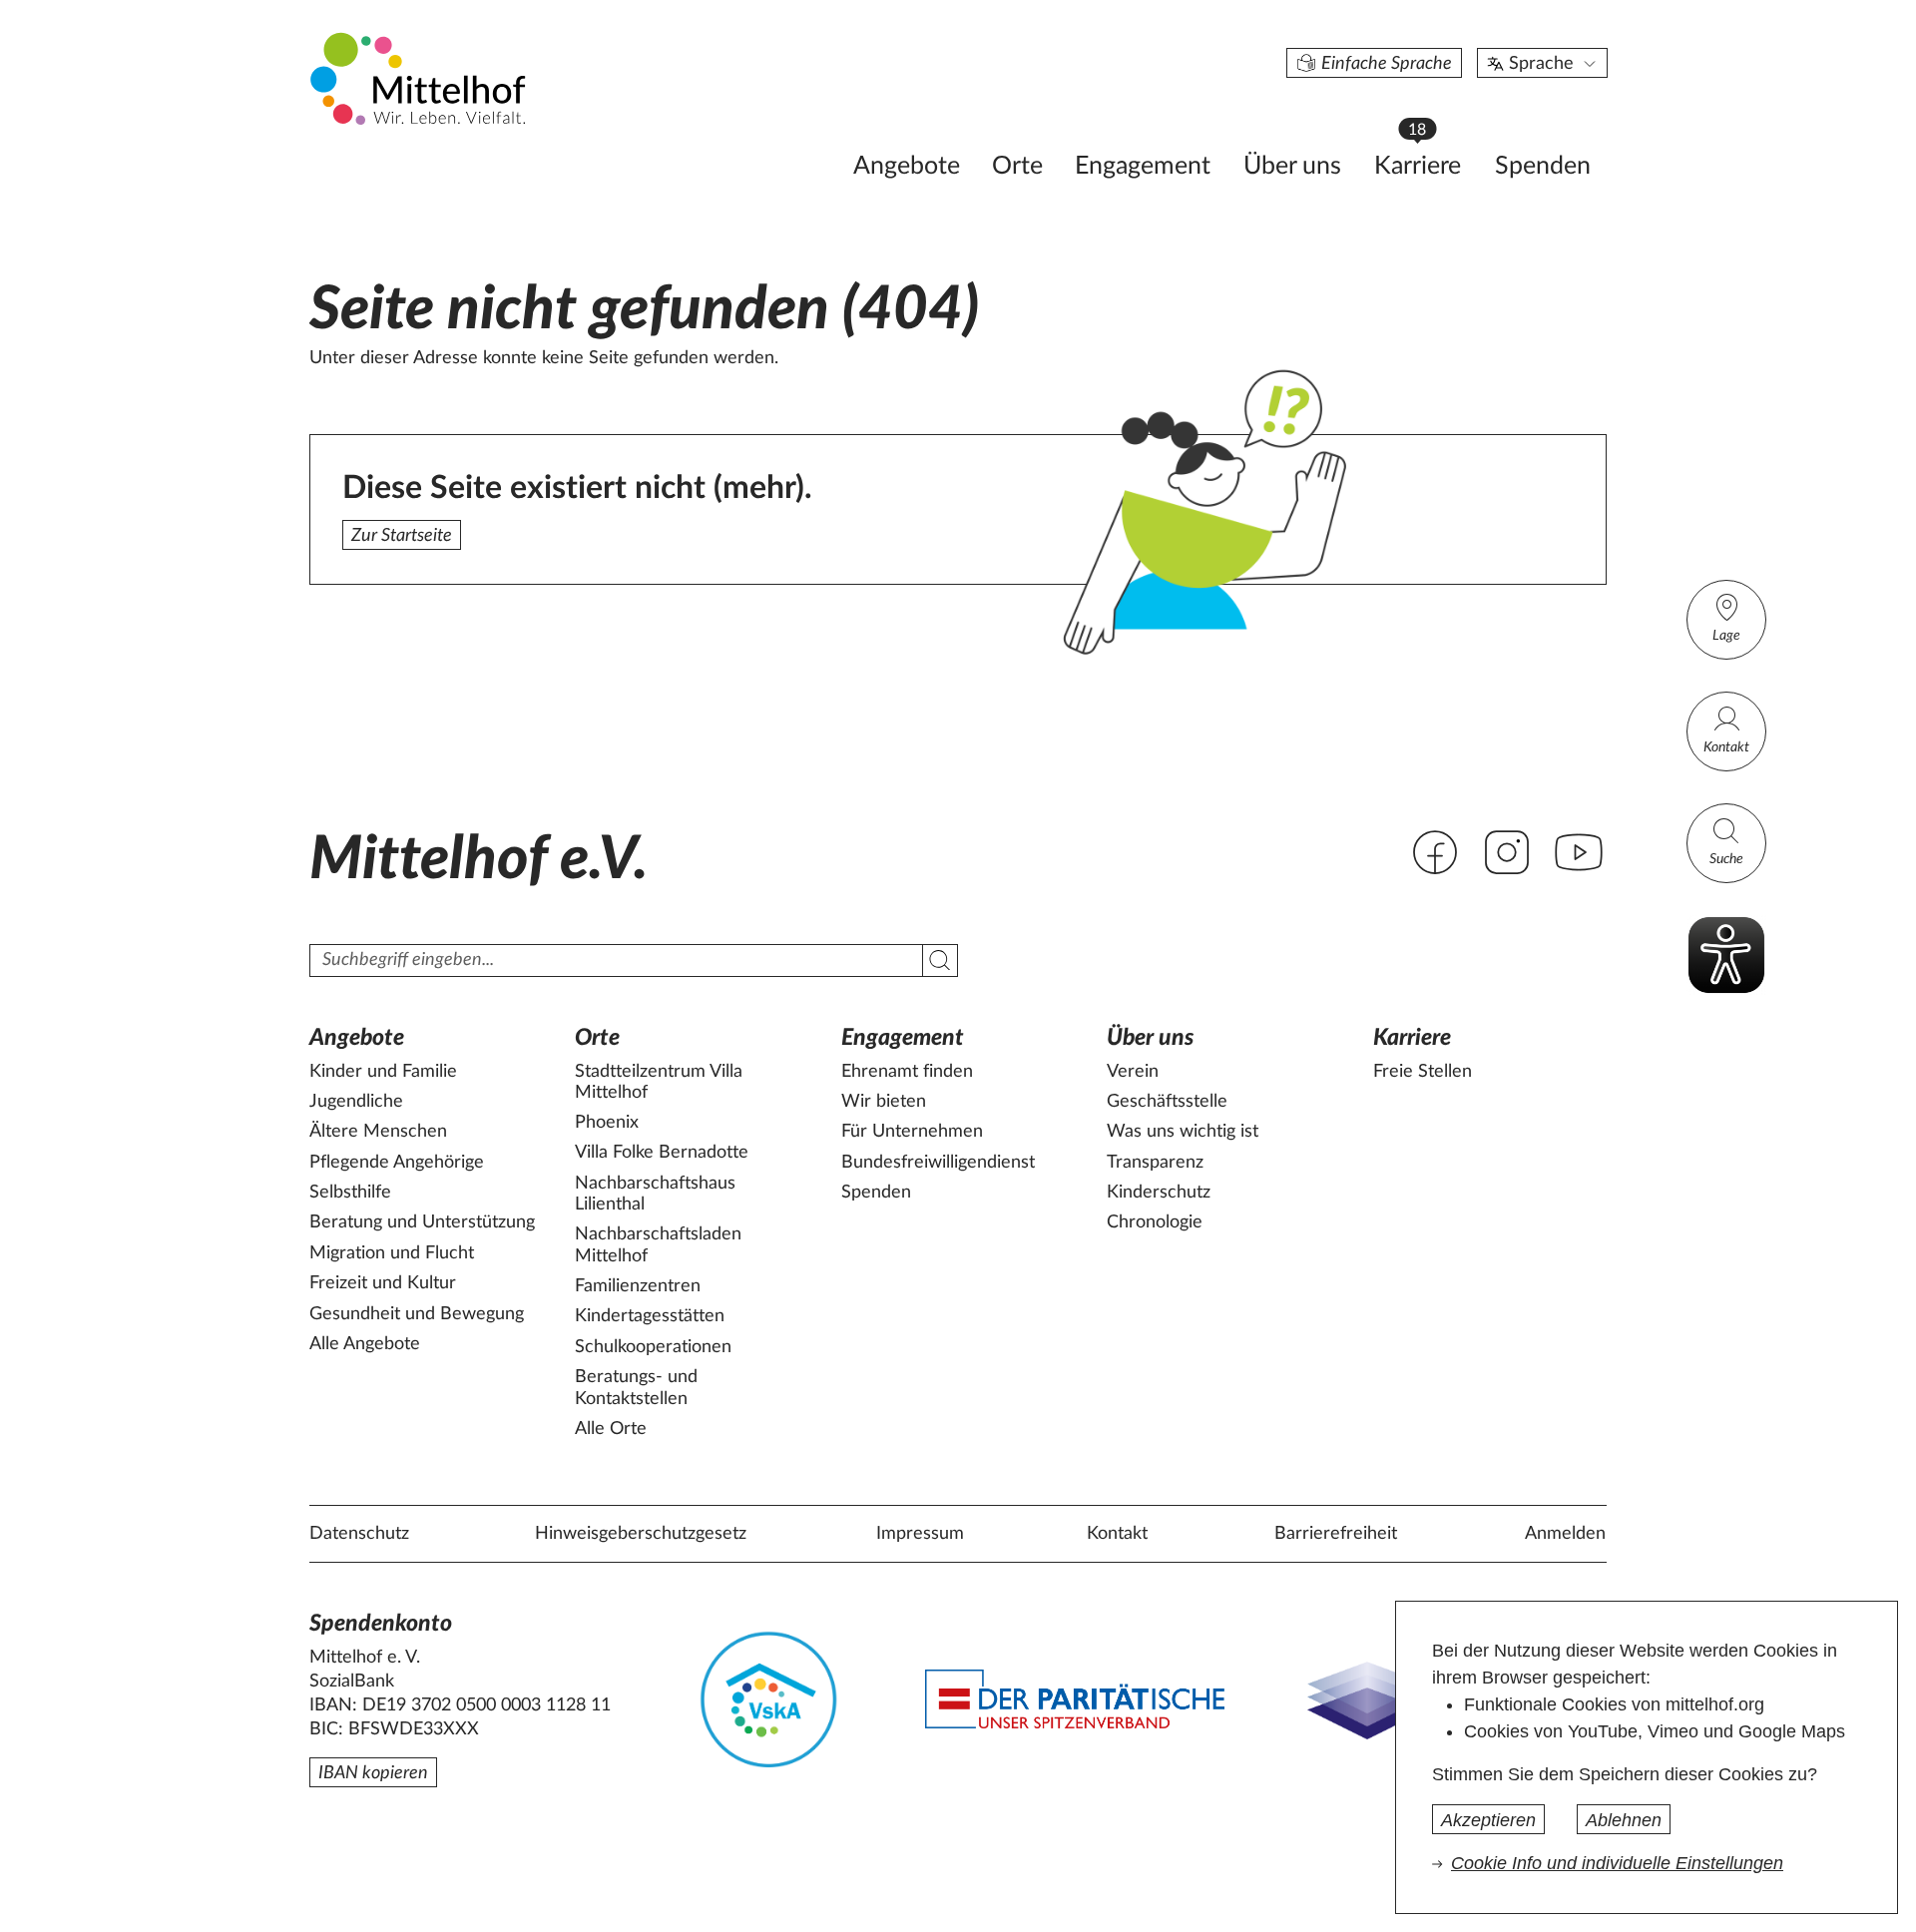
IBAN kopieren (373, 1773)
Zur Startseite (402, 536)
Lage (1726, 636)
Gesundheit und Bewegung (417, 1314)
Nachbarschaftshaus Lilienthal (655, 1195)
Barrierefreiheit (1336, 1534)
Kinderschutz (1159, 1193)
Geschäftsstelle (1167, 1102)
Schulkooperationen (653, 1347)
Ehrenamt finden (907, 1072)
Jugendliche (356, 1102)
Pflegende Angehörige (397, 1163)
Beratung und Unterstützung (422, 1222)
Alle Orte (611, 1429)
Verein (1133, 1072)
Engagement (1143, 166)
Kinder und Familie (383, 1072)
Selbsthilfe (350, 1193)
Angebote (907, 166)
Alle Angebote (365, 1344)
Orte (1017, 166)
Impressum (920, 1534)
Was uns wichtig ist (1183, 1132)
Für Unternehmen (912, 1132)
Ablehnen (1624, 1820)
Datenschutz (359, 1534)
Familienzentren (638, 1286)
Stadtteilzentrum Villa (659, 1083)
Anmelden (1565, 1534)
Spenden (1543, 166)
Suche (1726, 859)
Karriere (1427, 160)
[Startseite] (420, 78)
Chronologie (1155, 1222)
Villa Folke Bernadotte (662, 1153)
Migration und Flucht (392, 1253)
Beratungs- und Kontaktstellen (636, 1388)
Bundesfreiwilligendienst (938, 1163)
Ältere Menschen (378, 1132)
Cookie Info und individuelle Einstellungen (1617, 1863)
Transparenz (1155, 1163)
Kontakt (1726, 747)
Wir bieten (884, 1102)
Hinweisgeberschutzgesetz (641, 1534)
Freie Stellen (1423, 1072)
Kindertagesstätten (650, 1316)
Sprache (1541, 64)
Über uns (1292, 166)
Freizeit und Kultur (383, 1283)
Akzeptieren (1488, 1820)
